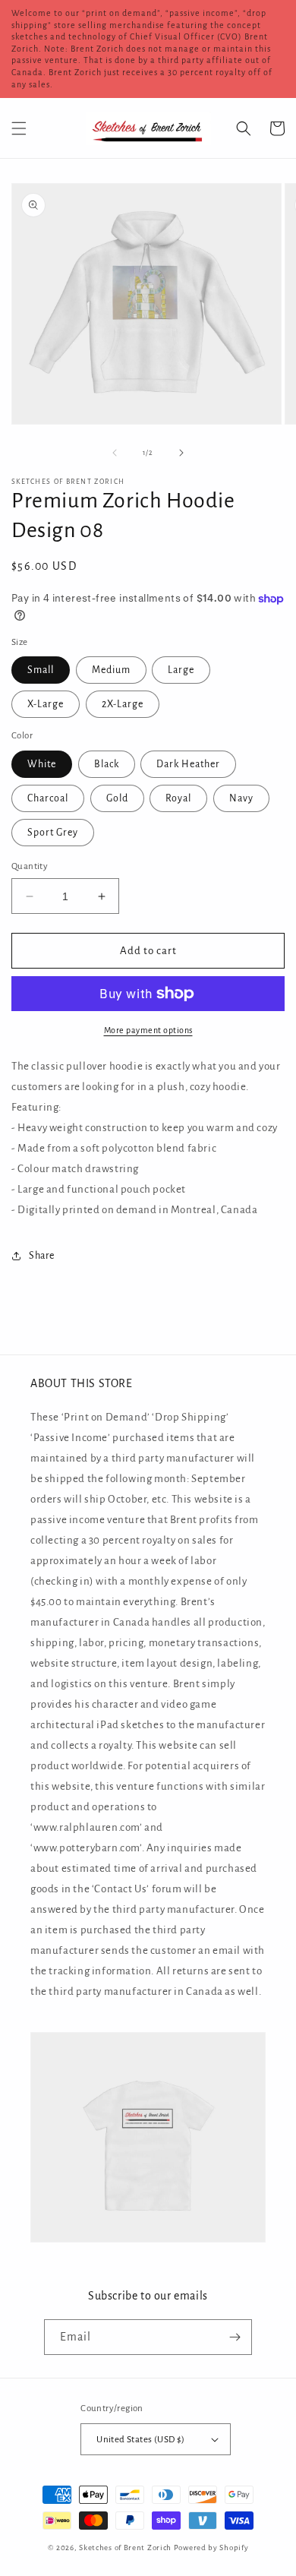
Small (41, 670)
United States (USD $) (140, 2440)
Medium (111, 670)
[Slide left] (115, 453)
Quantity (30, 866)
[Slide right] (181, 453)
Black (107, 764)
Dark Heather (188, 764)
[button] (19, 128)
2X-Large (123, 704)
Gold (117, 798)
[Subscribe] (235, 2337)
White (42, 764)
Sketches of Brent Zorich (125, 2548)
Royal (178, 798)
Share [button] (42, 1256)
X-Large (46, 704)
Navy (241, 798)
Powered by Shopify (211, 2548)
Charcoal (48, 798)
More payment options (148, 1030)
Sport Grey (53, 833)
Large (181, 670)
